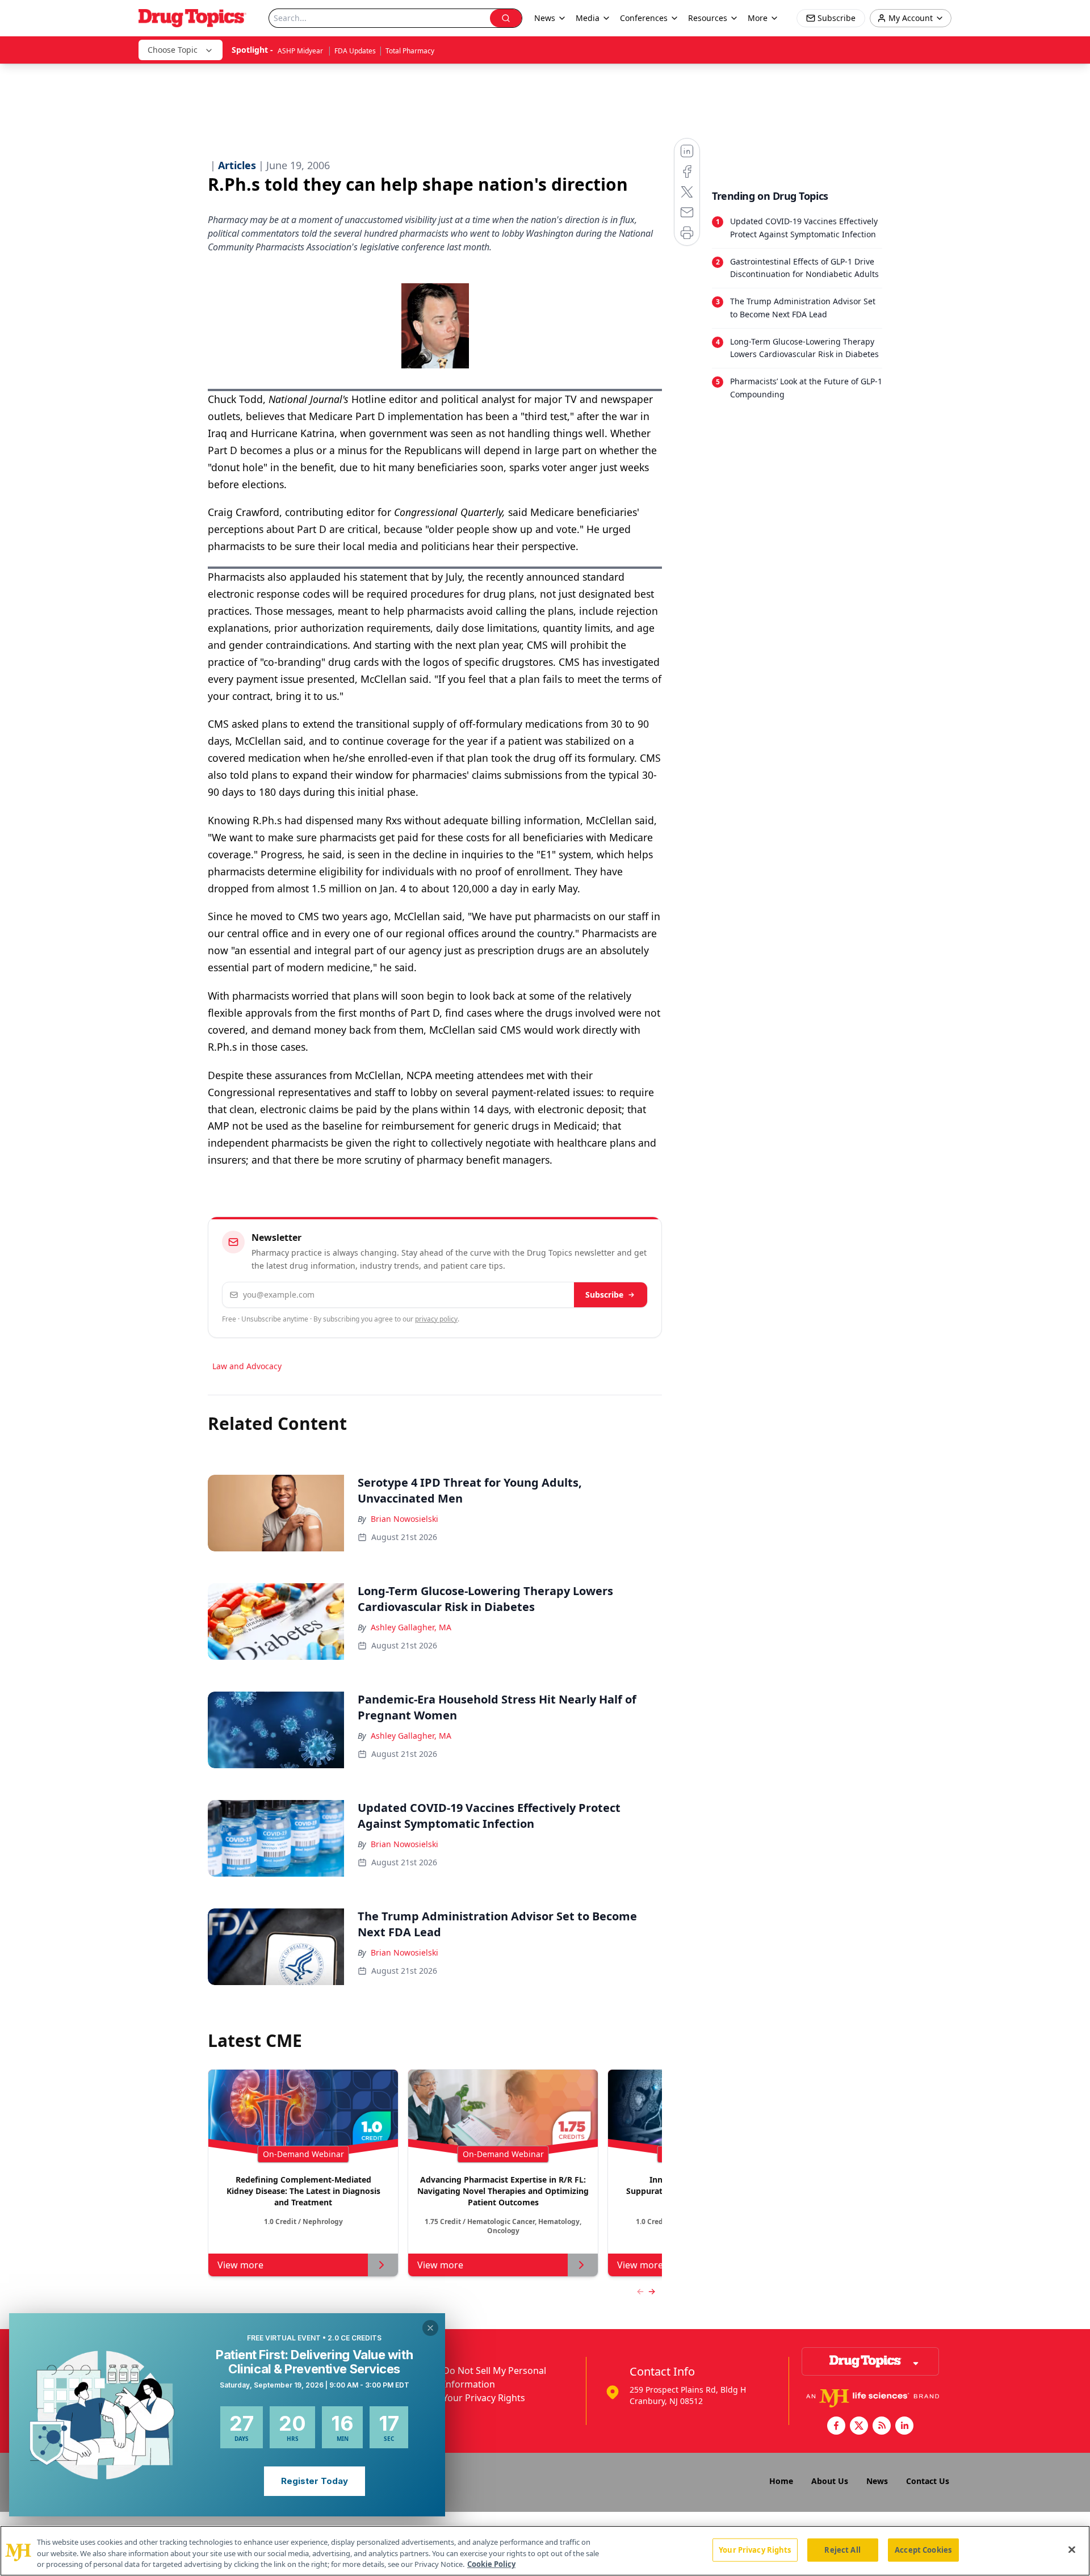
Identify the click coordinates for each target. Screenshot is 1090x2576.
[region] (545, 2551)
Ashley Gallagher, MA (411, 1627)
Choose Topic (173, 50)
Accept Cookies (923, 2549)
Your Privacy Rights (484, 2398)
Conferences (644, 18)
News (877, 2481)
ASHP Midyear (301, 51)
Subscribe (604, 1295)
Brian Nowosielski (404, 1519)
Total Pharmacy (410, 51)
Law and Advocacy (247, 1366)
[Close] (1072, 2549)
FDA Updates (355, 51)
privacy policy (436, 1319)
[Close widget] (430, 2328)
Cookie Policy (491, 2564)
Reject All (842, 2549)
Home (781, 2481)
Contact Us (928, 2481)
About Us (830, 2481)
